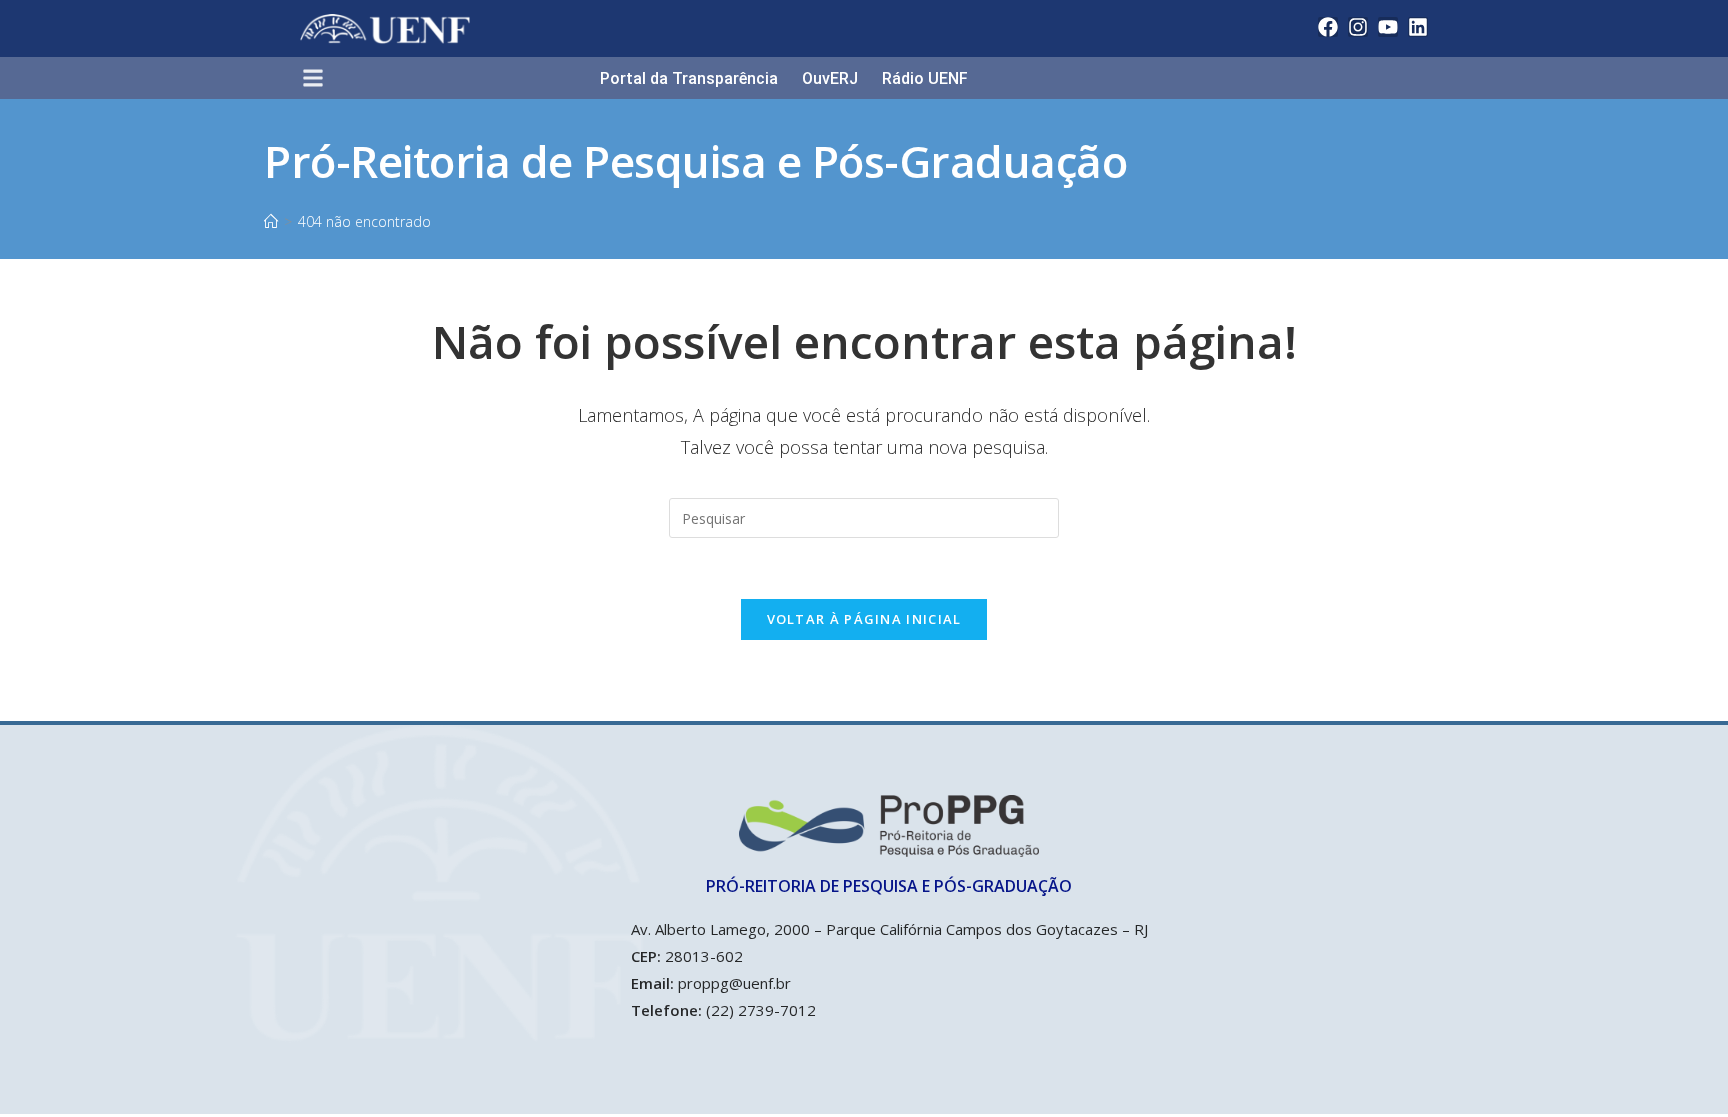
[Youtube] (1388, 27)
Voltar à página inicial (864, 619)
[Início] (271, 221)
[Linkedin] (1418, 27)
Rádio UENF (925, 78)
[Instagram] (1358, 27)
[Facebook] (1328, 27)
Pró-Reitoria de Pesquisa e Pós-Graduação (695, 161)
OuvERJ (830, 78)
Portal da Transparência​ (689, 78)
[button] (321, 79)
